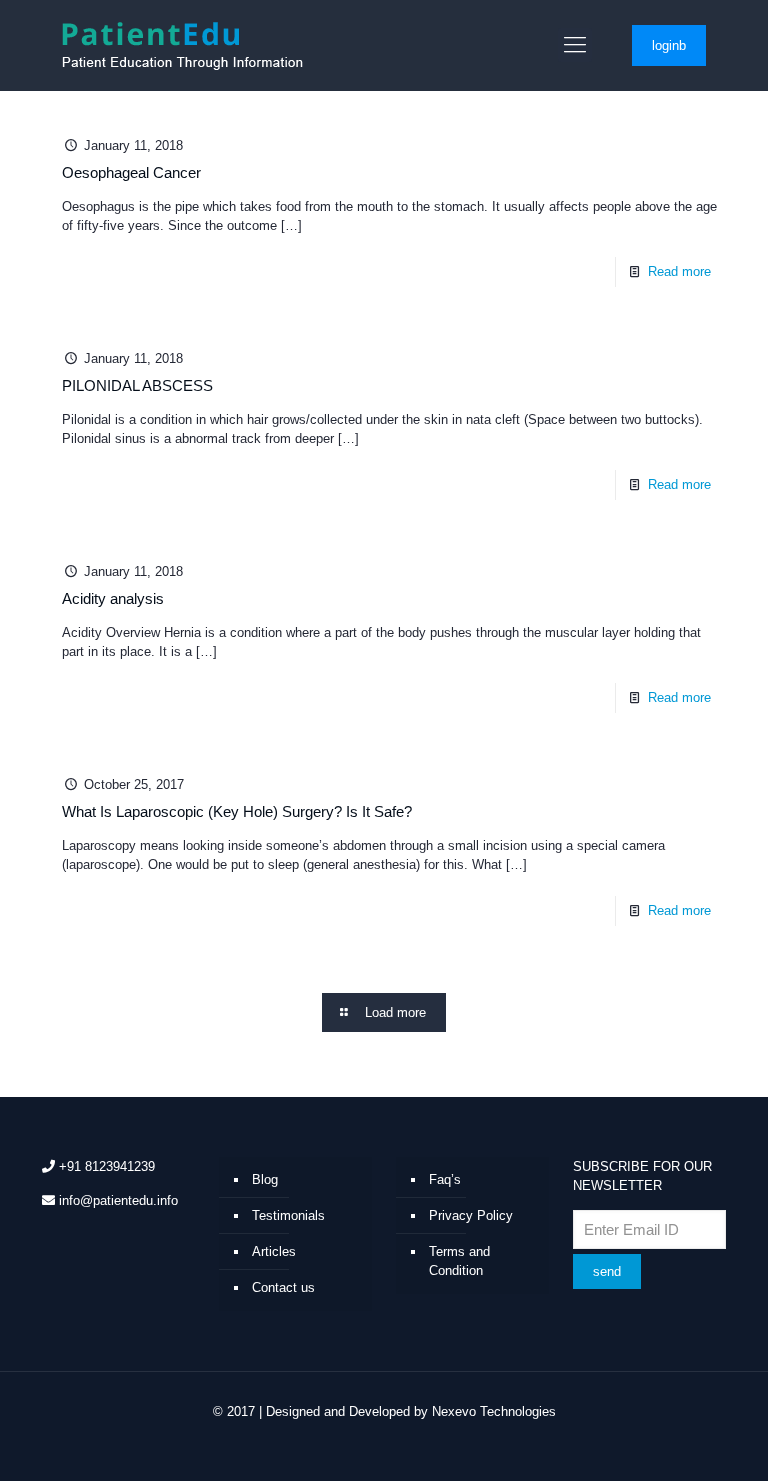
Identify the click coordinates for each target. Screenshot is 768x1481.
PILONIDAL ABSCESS (137, 385)
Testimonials (288, 1215)
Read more (679, 271)
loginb (669, 45)
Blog (265, 1179)
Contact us (283, 1287)
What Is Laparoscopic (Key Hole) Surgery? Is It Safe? (237, 811)
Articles (274, 1251)
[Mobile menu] (575, 45)
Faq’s (445, 1179)
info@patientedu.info (118, 1200)
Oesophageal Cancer (131, 172)
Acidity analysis (113, 598)
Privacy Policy (471, 1215)
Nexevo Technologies (494, 1411)
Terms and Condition (459, 1261)
